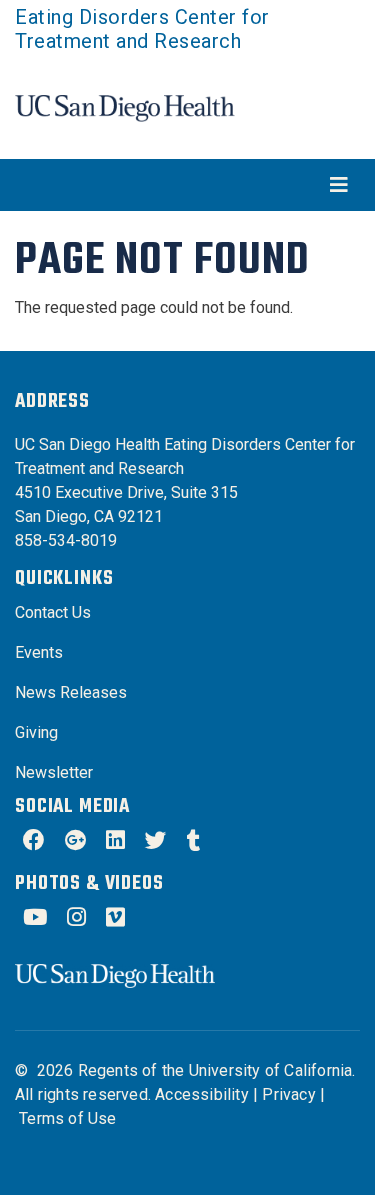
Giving (36, 732)
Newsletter (54, 772)
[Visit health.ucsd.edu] (125, 107)
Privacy (288, 1094)
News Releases (71, 692)
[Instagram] (76, 919)
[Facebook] (34, 842)
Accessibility (202, 1094)
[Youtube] (35, 919)
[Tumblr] (194, 842)
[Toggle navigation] (187, 185)
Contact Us (53, 612)
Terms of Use (67, 1118)
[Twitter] (156, 842)
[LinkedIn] (115, 842)
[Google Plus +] (75, 842)
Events (39, 652)
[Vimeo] (115, 919)
